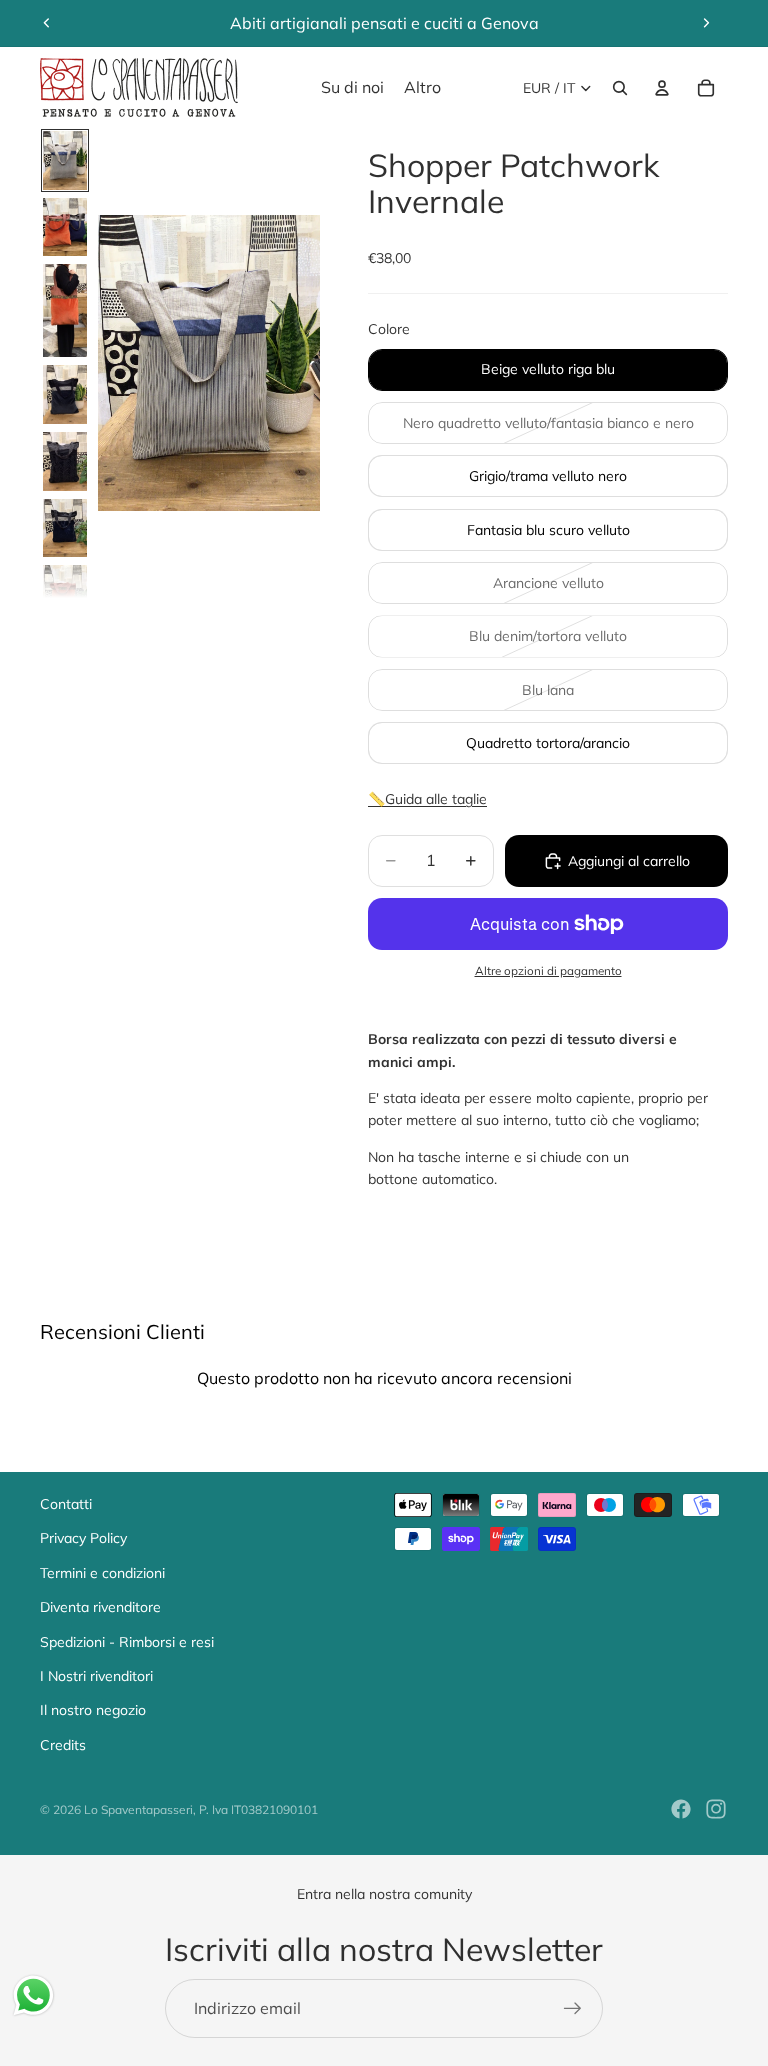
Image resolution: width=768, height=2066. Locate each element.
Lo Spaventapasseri (138, 1809)
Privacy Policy (83, 1538)
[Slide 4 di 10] (65, 394)
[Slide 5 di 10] (65, 461)
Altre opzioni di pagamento (548, 970)
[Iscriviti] (573, 2009)
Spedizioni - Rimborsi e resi (127, 1642)
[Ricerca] (620, 88)
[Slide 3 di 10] (65, 310)
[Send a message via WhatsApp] (33, 1995)
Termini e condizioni (102, 1573)
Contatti (66, 1504)
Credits (63, 1745)
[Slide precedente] (47, 23)
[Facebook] (681, 1809)
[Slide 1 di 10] (65, 160)
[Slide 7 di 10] (65, 594)
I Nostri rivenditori (96, 1676)
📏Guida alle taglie (427, 799)
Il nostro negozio (93, 1710)
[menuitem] (422, 88)
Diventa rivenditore (100, 1607)
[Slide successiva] (706, 23)
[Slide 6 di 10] (65, 528)
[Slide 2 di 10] (65, 227)
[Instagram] (716, 1809)
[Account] (662, 88)
